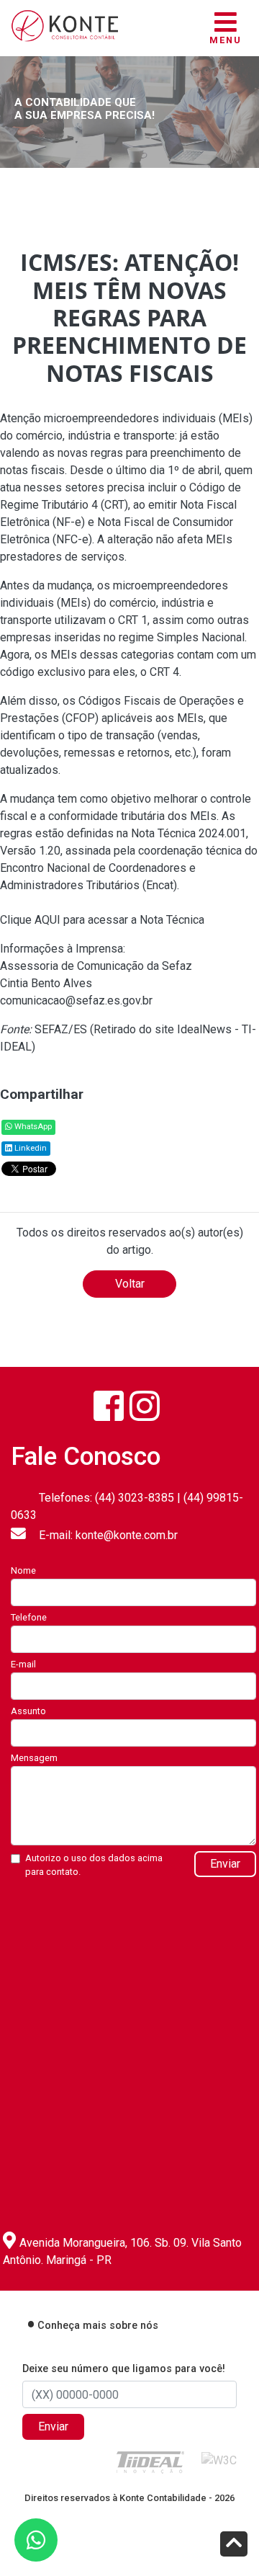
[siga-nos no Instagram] (145, 1406)
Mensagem (34, 1758)
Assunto (28, 1711)
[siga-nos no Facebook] (109, 1406)
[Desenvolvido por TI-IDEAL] (150, 2462)
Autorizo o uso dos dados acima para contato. (94, 1865)
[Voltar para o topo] (234, 2545)
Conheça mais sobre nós (98, 2326)
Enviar (225, 1864)
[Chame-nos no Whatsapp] (36, 2540)
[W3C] (219, 2460)
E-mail (23, 1664)
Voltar (130, 1284)
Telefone (29, 1617)
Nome (23, 1570)
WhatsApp (32, 1127)
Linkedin (29, 1148)
